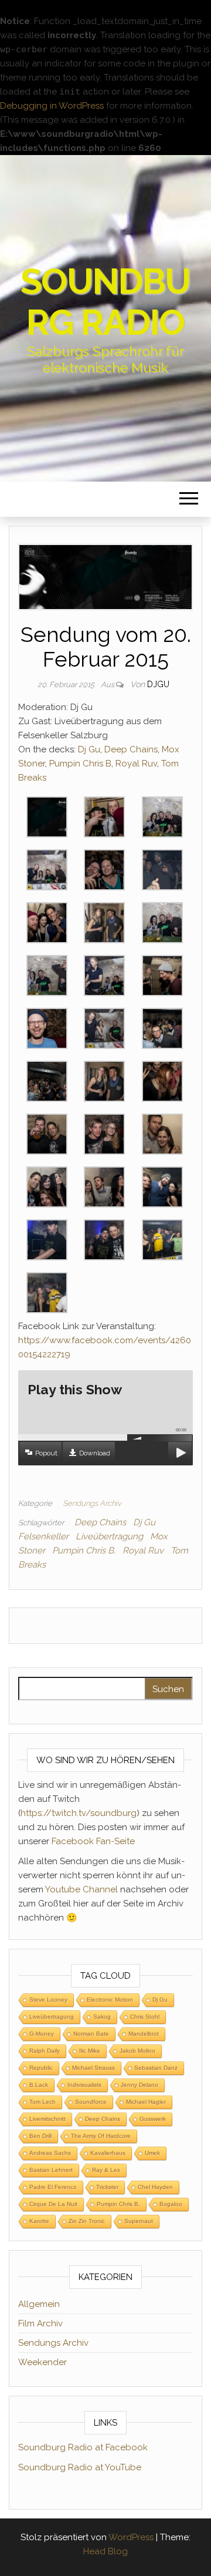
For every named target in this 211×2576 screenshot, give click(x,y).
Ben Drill (40, 2136)
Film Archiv (40, 2323)
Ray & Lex (106, 2170)
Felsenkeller (43, 1536)
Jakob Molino (137, 2051)
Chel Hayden (155, 2187)
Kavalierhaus (108, 2153)
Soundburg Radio (106, 302)
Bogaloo (171, 2204)
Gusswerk (153, 2119)
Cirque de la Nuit (53, 2204)
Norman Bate (91, 2034)
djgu (158, 684)
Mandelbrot (144, 2034)
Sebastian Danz (156, 2068)
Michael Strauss (93, 2068)
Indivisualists (84, 2085)
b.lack (39, 2085)
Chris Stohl (145, 2017)
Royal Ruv (136, 764)
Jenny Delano (139, 2085)
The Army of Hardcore (101, 2136)
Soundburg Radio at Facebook (83, 2447)
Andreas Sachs (50, 2153)
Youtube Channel (81, 1889)
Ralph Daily (45, 2051)
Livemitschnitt (47, 2119)
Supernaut (139, 2221)
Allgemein (39, 2304)
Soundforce (91, 2102)
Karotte (39, 2221)
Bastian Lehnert (51, 2170)
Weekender (42, 2362)
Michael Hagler (146, 2102)
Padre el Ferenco (53, 2187)
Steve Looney (48, 2000)
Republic (41, 2068)
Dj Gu (89, 749)
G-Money (42, 2034)
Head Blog (105, 2551)
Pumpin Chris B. (84, 1551)
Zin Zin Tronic (87, 2221)
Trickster (107, 2187)
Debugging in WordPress (52, 106)
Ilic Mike (90, 2051)
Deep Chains (131, 749)
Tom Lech (42, 2102)
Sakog (102, 2017)
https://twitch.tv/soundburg (79, 1813)
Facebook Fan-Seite (93, 1841)
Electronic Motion (110, 2000)
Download (95, 1453)
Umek (152, 2153)
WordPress (131, 2537)
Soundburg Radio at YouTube (80, 2467)
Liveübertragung (109, 1536)
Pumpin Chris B (80, 764)
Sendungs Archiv (92, 1503)
